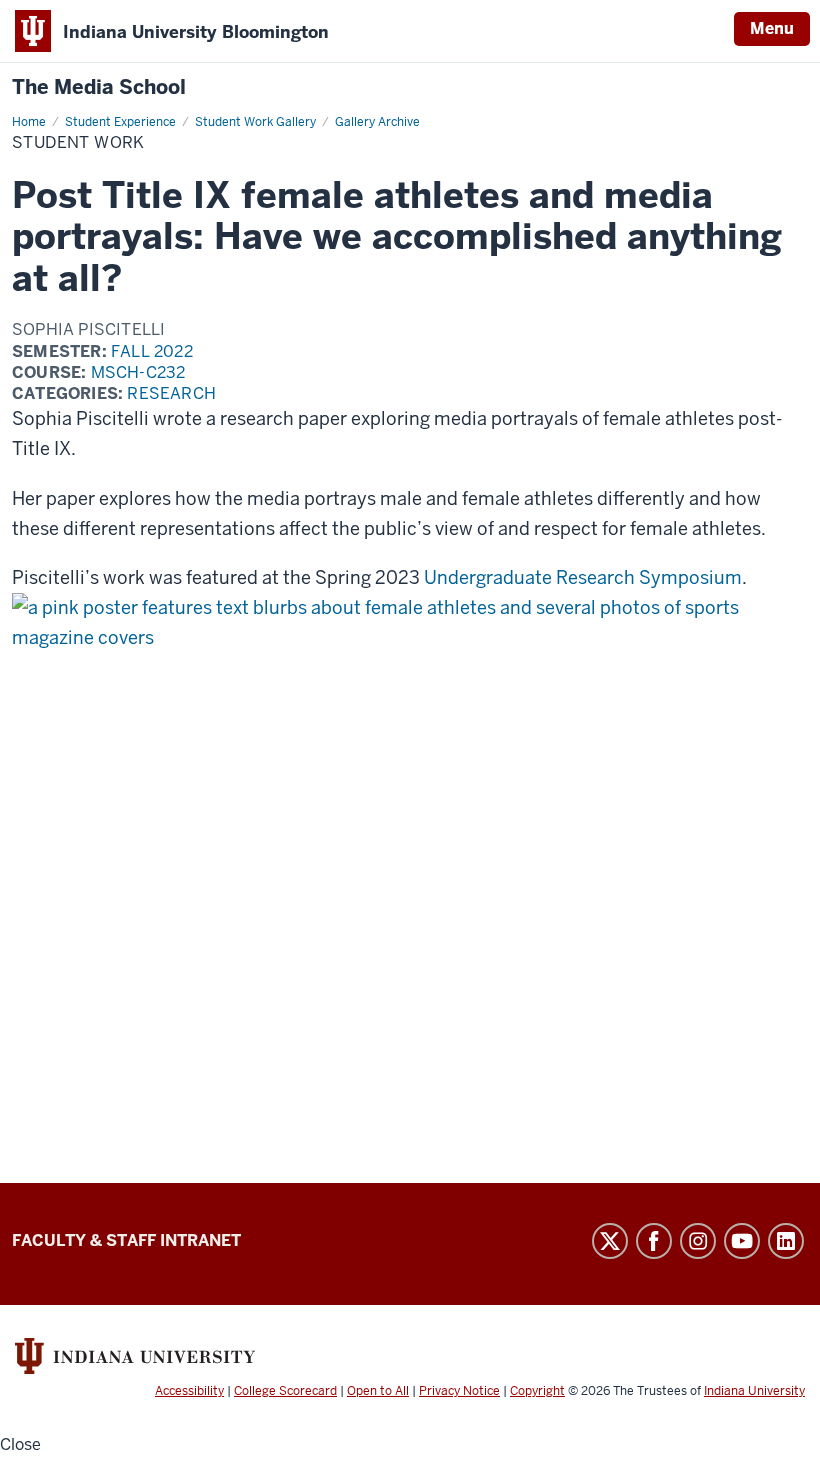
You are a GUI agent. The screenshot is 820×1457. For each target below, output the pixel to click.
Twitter (610, 1241)
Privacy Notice (459, 1391)
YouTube (742, 1241)
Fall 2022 (152, 351)
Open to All (378, 1391)
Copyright (537, 1391)
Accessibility (189, 1391)
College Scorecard (285, 1391)
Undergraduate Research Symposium (583, 577)
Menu (772, 28)
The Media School (99, 87)
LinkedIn (786, 1241)
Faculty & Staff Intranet (126, 1240)
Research (171, 393)
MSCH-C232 (138, 372)
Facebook (654, 1241)
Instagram (698, 1241)
